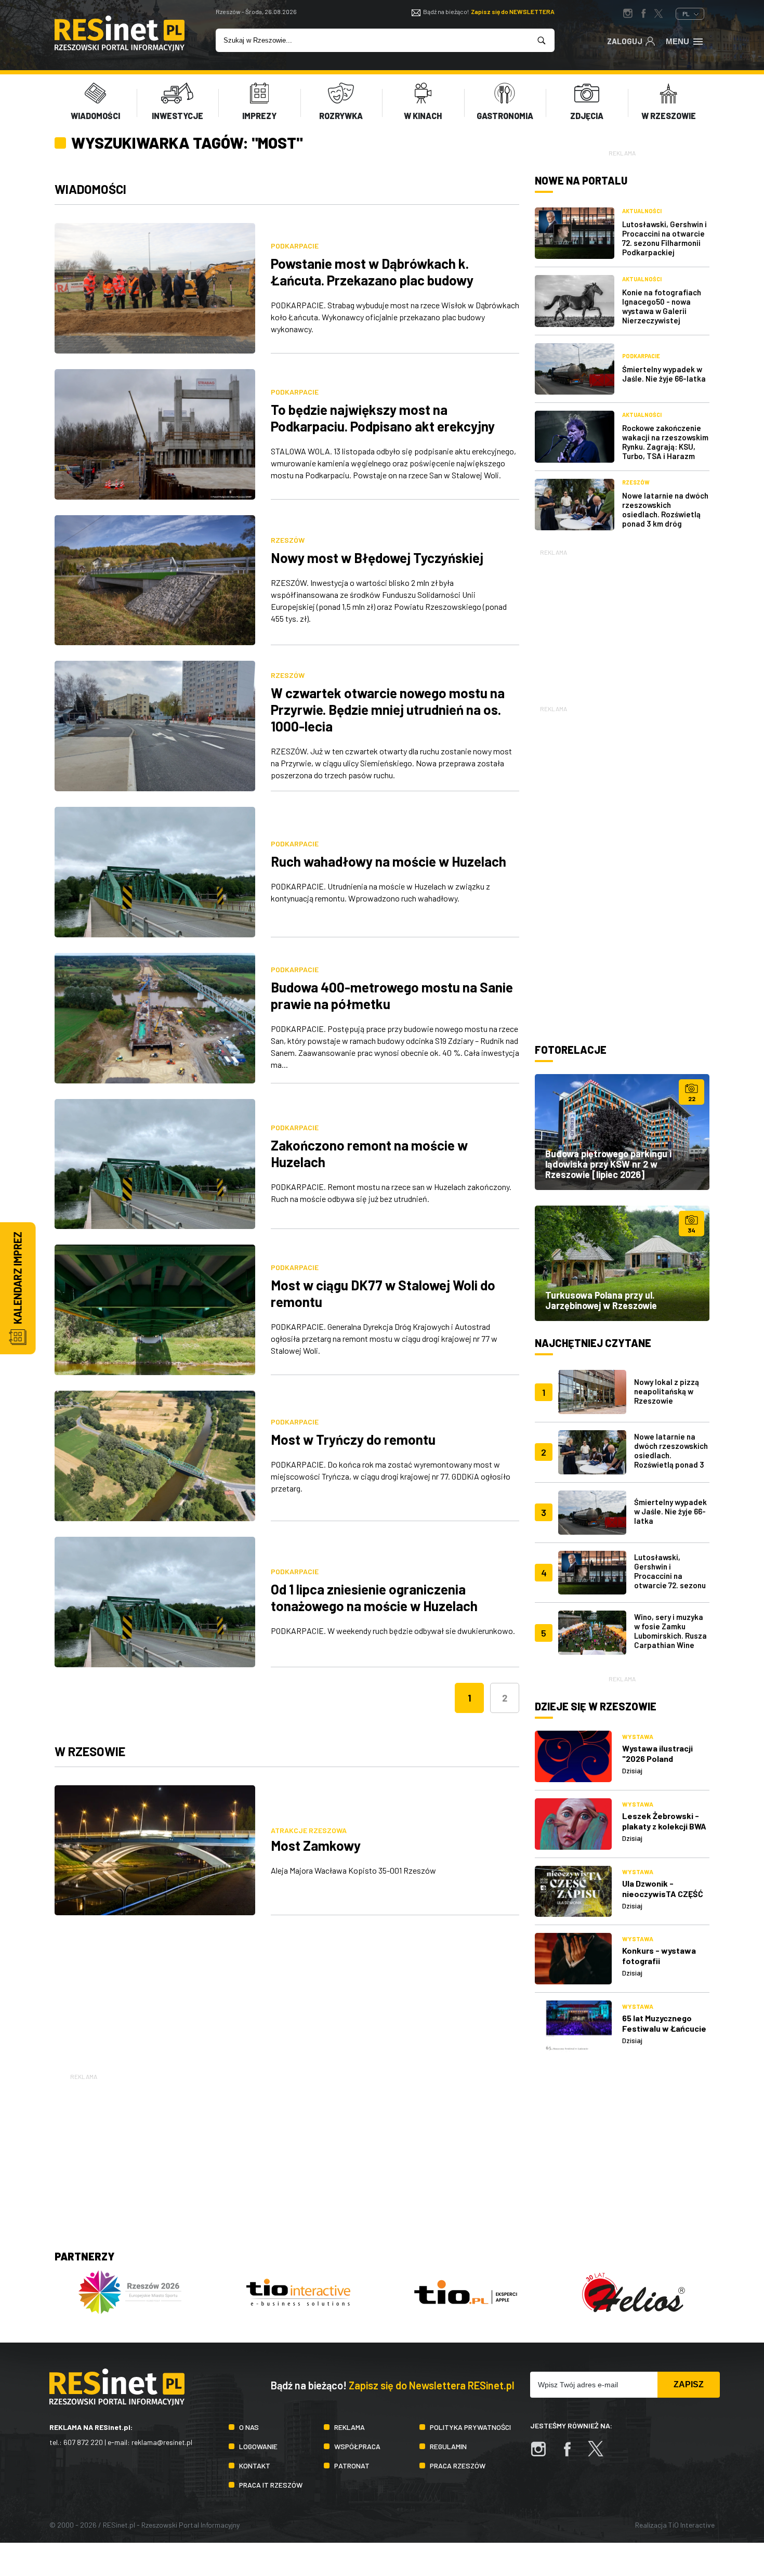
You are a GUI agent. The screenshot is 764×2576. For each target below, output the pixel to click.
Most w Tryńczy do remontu (353, 1439)
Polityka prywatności (470, 2427)
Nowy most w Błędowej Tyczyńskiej (377, 558)
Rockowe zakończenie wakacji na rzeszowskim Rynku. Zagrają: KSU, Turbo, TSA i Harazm (665, 442)
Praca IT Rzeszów (271, 2485)
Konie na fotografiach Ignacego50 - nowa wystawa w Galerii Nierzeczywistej (662, 306)
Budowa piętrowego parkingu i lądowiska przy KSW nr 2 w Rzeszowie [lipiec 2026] (608, 1164)
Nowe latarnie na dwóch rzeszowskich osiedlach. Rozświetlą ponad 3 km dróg (665, 509)
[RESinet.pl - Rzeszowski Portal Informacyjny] (120, 48)
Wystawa (638, 1736)
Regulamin (448, 2446)
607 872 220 (83, 2442)
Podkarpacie (295, 246)
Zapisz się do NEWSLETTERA (513, 11)
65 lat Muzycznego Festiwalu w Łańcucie (664, 2023)
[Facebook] (572, 2454)
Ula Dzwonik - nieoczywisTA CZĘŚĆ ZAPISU (663, 1894)
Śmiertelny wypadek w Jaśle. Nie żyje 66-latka (664, 374)
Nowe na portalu (581, 180)
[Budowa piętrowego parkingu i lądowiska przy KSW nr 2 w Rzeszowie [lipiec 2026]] (622, 1132)
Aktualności (642, 211)
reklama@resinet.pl (162, 2442)
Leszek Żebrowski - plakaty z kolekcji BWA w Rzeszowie (664, 1826)
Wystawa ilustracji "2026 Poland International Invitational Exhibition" (666, 1764)
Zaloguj (625, 41)
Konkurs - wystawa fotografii (659, 1956)
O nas (249, 2427)
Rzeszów (288, 540)
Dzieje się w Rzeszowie (596, 1706)
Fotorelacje (571, 1050)
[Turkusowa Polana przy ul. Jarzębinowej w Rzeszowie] (622, 1263)
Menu (677, 41)
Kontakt (255, 2466)
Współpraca (357, 2446)
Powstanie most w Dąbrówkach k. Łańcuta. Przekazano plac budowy (372, 272)
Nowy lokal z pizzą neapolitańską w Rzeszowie (667, 1391)
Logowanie (258, 2446)
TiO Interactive (691, 2525)
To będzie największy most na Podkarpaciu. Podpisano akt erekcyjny (383, 418)
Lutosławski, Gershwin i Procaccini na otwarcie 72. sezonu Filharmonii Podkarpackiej (664, 238)
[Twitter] (601, 2454)
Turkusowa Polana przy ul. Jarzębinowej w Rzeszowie (601, 1300)
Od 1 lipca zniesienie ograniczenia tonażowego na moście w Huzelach (374, 1597)
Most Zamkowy (316, 1845)
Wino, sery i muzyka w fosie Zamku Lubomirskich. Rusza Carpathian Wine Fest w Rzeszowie (670, 1636)
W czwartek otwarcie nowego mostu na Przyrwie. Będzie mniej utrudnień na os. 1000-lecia (388, 709)
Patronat (352, 2466)
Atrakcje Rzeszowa (309, 1830)
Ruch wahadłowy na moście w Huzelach (388, 861)
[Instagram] (544, 2454)
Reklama (350, 2427)
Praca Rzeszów (458, 2466)
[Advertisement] (622, 623)
